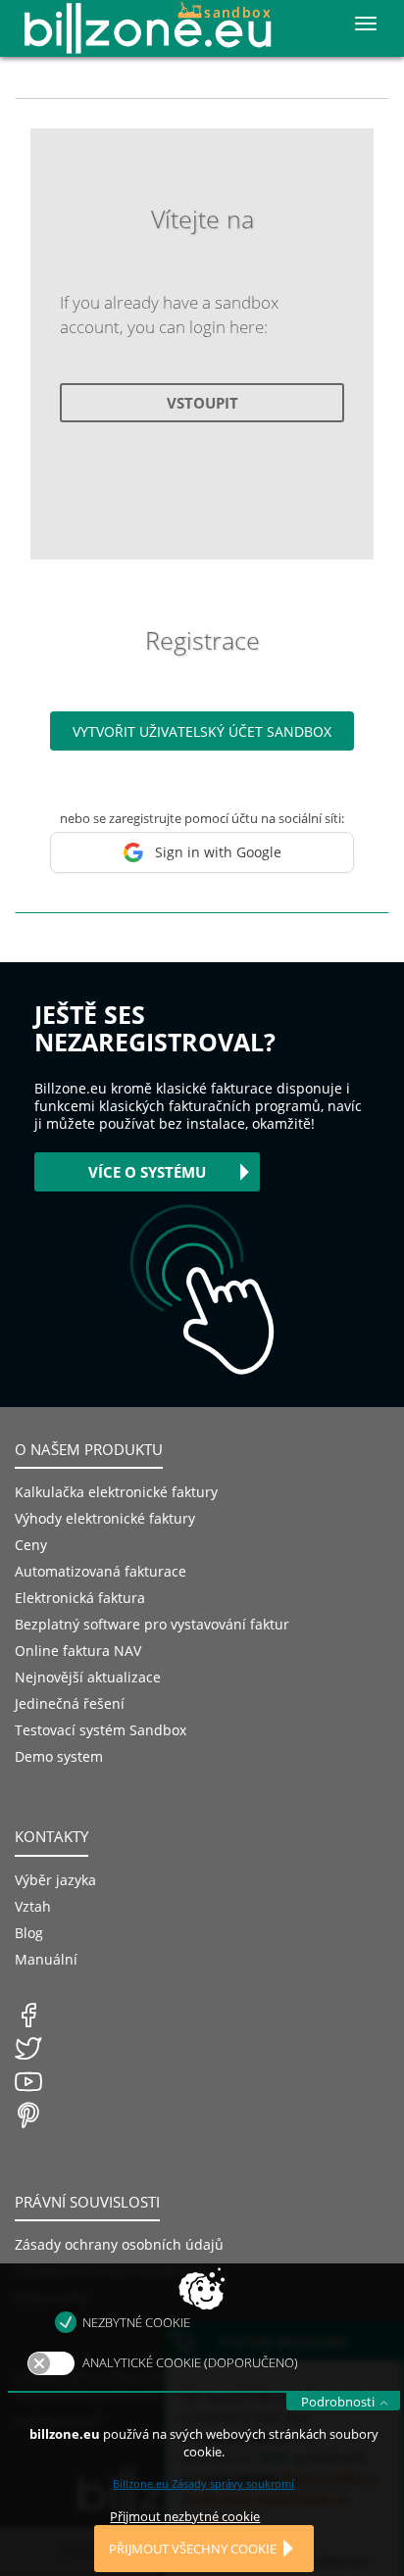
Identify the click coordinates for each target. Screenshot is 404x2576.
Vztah (33, 1906)
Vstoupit (202, 403)
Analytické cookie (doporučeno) (190, 2362)
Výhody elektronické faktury (105, 1518)
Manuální (46, 1959)
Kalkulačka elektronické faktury (116, 1492)
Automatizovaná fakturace (101, 1571)
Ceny (31, 1545)
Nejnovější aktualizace (88, 1677)
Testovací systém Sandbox (101, 1730)
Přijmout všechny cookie (193, 2549)
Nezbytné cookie (136, 2322)
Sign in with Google (218, 852)
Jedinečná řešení (70, 1703)
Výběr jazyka (55, 1880)
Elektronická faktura (80, 1598)
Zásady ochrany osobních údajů (119, 2244)
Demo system (59, 1756)
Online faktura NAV (78, 1651)
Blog (29, 1933)
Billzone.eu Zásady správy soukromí (203, 2483)
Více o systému (147, 1172)
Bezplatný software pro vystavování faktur (152, 1624)
